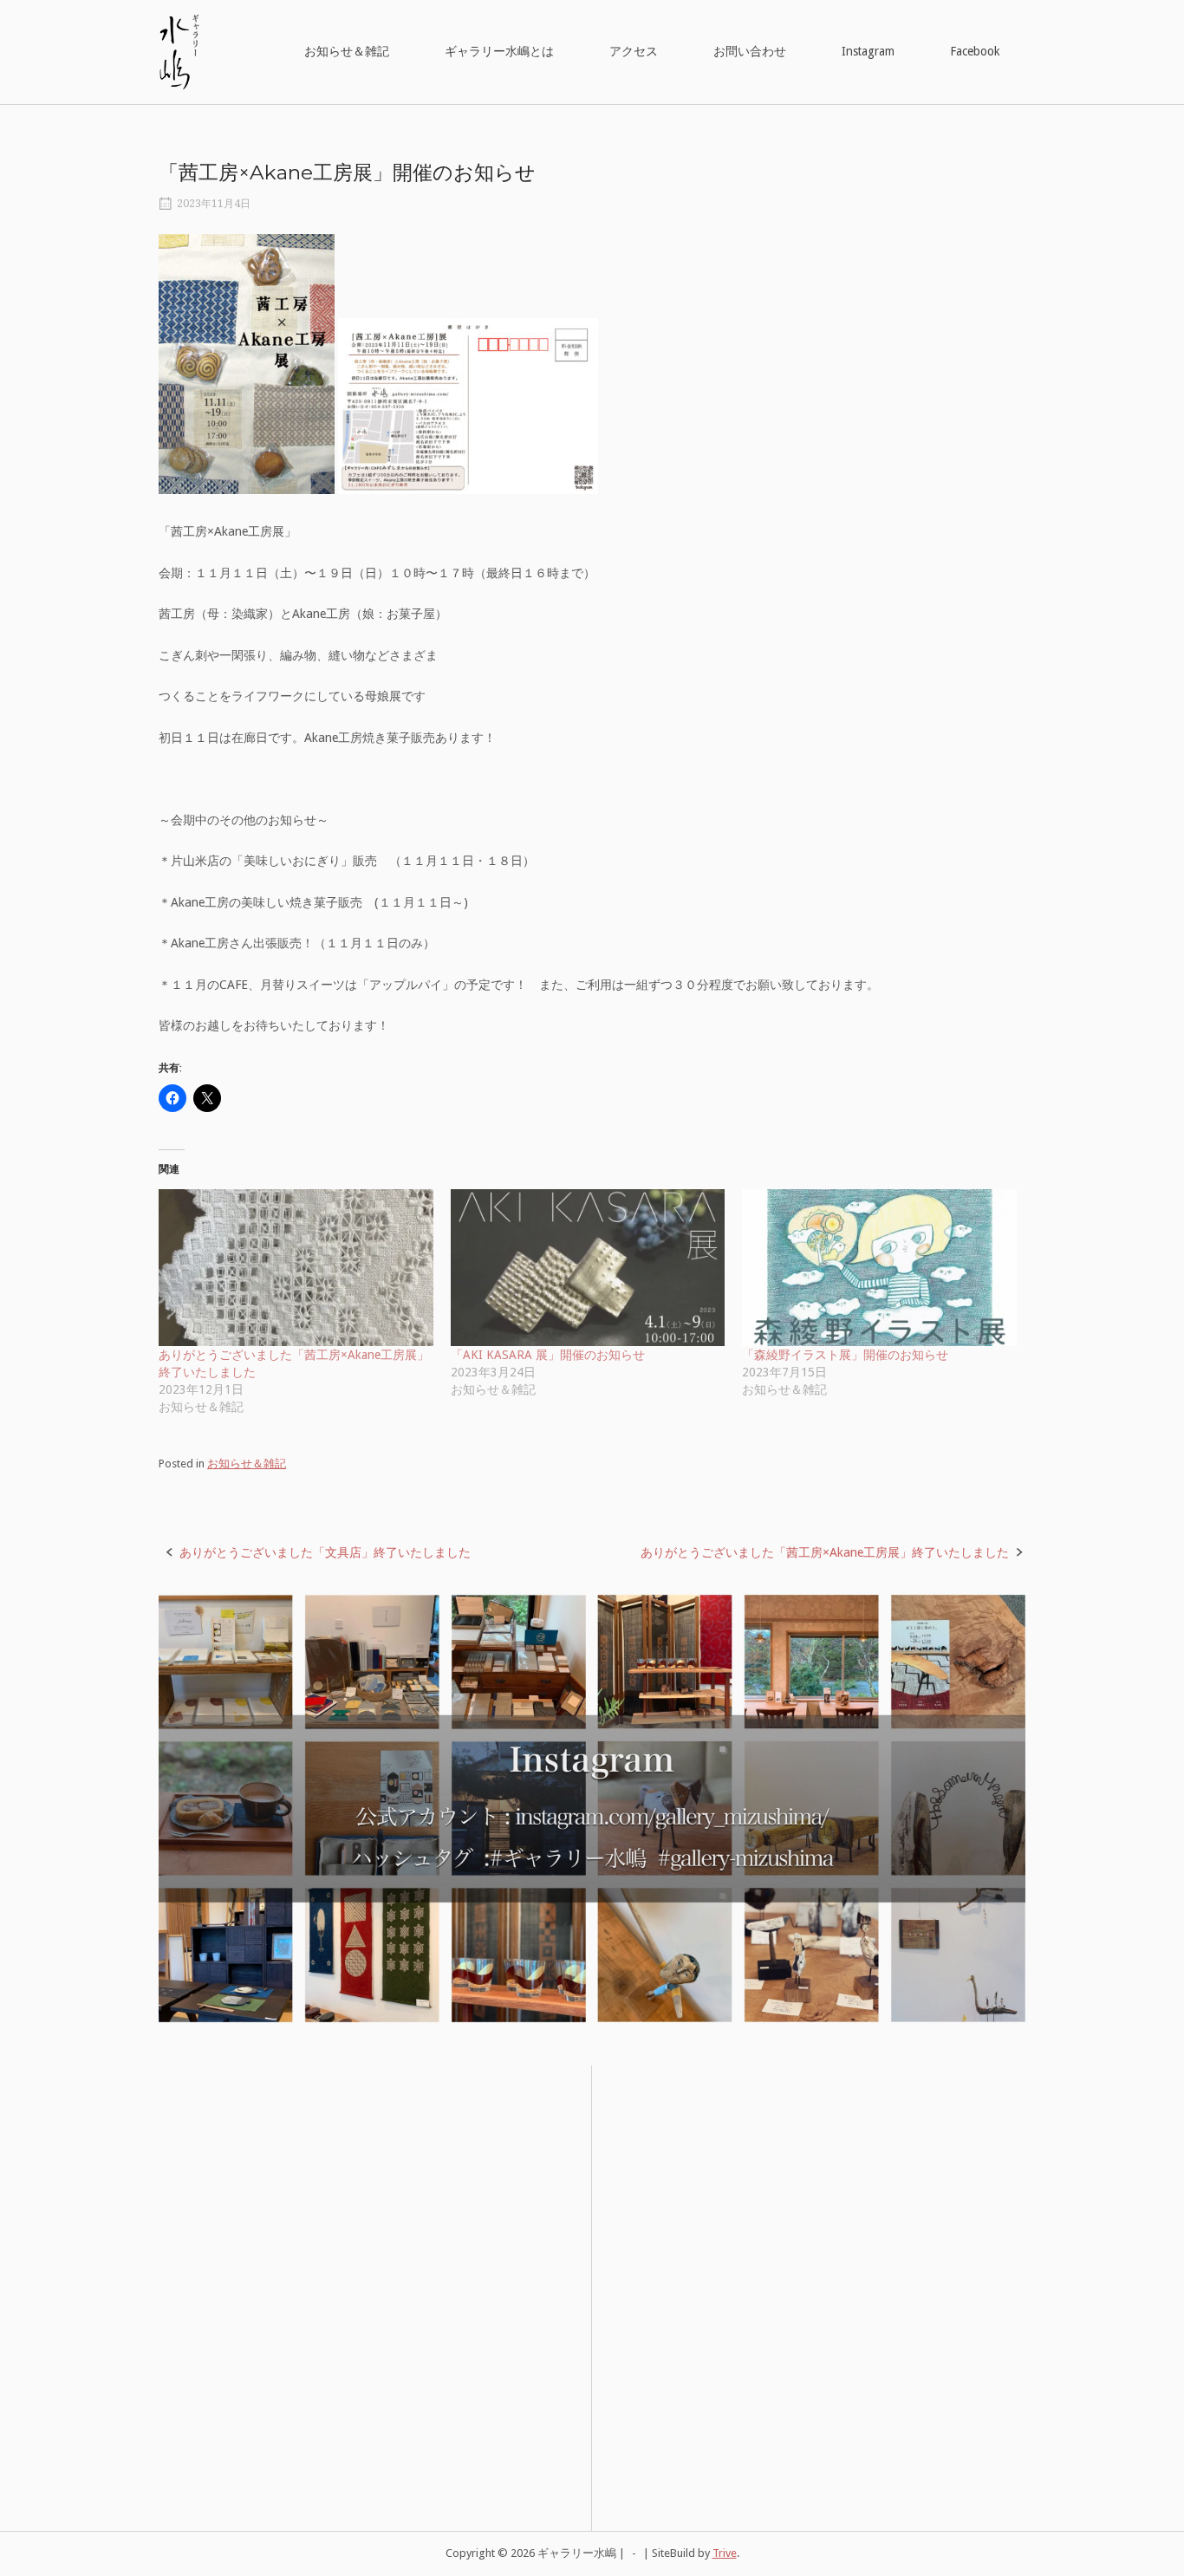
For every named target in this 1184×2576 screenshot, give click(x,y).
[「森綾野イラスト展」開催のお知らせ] (879, 1268)
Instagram (868, 51)
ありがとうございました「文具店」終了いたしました (325, 1552)
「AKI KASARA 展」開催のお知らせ (548, 1355)
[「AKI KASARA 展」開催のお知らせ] (588, 1268)
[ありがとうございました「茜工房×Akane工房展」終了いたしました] (296, 1268)
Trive (725, 2553)
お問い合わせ (750, 51)
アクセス (634, 51)
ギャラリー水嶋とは (499, 51)
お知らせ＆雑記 (347, 51)
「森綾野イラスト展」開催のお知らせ (845, 1355)
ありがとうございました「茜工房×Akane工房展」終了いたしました (825, 1552)
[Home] (179, 51)
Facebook (975, 51)
